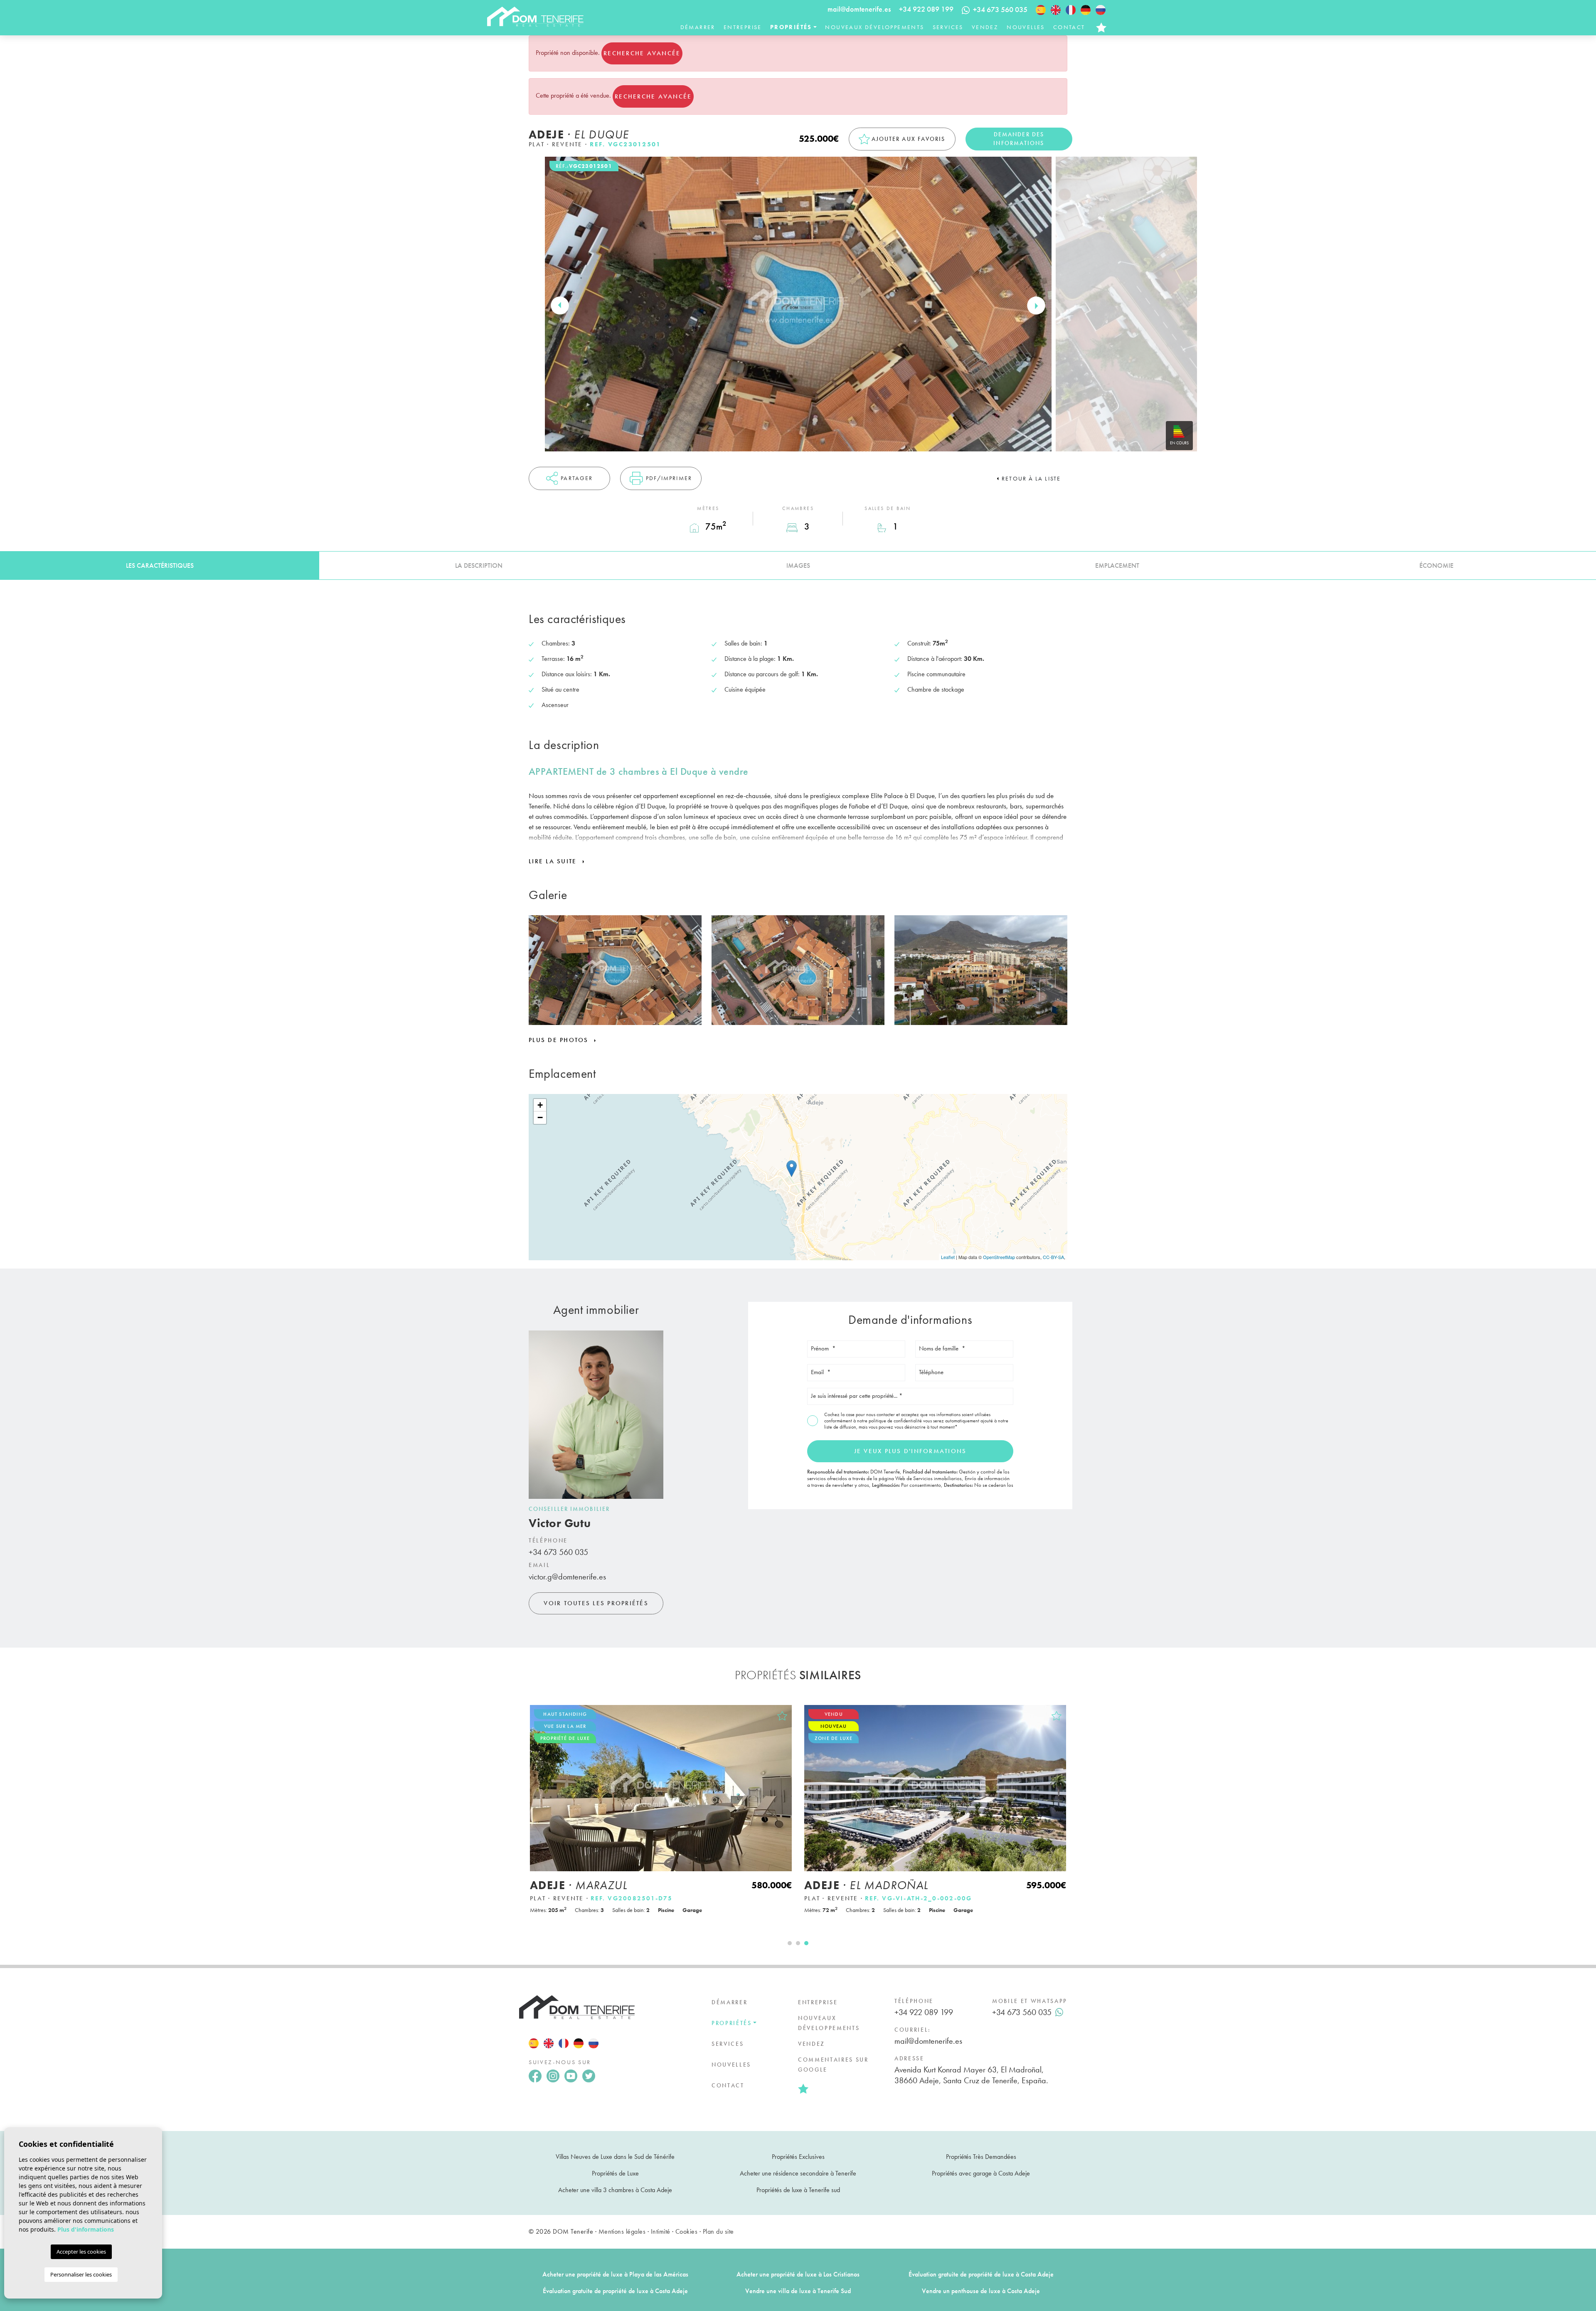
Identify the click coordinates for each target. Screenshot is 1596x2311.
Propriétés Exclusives (798, 2157)
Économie (1436, 565)
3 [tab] (806, 1943)
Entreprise (743, 27)
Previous (560, 306)
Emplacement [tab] (1117, 565)
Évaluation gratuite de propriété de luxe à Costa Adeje (981, 2274)
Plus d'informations (86, 2229)
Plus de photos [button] (560, 1040)
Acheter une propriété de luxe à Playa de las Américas (615, 2274)
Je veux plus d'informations (910, 1451)
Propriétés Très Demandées (981, 2157)
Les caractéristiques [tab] (160, 565)
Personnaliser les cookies (81, 2274)
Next (1036, 306)
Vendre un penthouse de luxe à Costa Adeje (981, 2291)
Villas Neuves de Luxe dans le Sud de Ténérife (615, 2157)
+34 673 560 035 (558, 1552)
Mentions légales (622, 2231)
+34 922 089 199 (926, 9)
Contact (1069, 27)
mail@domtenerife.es (859, 9)
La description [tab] (479, 565)
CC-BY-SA (1053, 1257)
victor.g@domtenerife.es (567, 1577)
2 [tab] (798, 1943)
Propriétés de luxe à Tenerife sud (798, 2190)
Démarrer (698, 27)
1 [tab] (790, 1943)
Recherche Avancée (642, 53)
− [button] (540, 1117)
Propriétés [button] (791, 27)
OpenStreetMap (999, 1257)
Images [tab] (798, 565)
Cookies (686, 2231)
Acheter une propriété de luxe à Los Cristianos (798, 2274)
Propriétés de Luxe (615, 2173)
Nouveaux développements (874, 27)
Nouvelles (1026, 27)
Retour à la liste (1031, 478)
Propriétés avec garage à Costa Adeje (981, 2173)
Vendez (985, 27)
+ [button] (540, 1105)
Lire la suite (554, 861)
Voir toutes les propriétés (596, 1603)
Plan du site (718, 2231)
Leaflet (948, 1257)
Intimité (661, 2231)
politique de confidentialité (896, 1421)
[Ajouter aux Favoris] (782, 1716)
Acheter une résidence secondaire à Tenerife (798, 2173)
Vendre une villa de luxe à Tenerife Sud (798, 2291)
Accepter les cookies (81, 2252)
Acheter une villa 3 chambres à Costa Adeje (615, 2190)
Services (948, 27)
